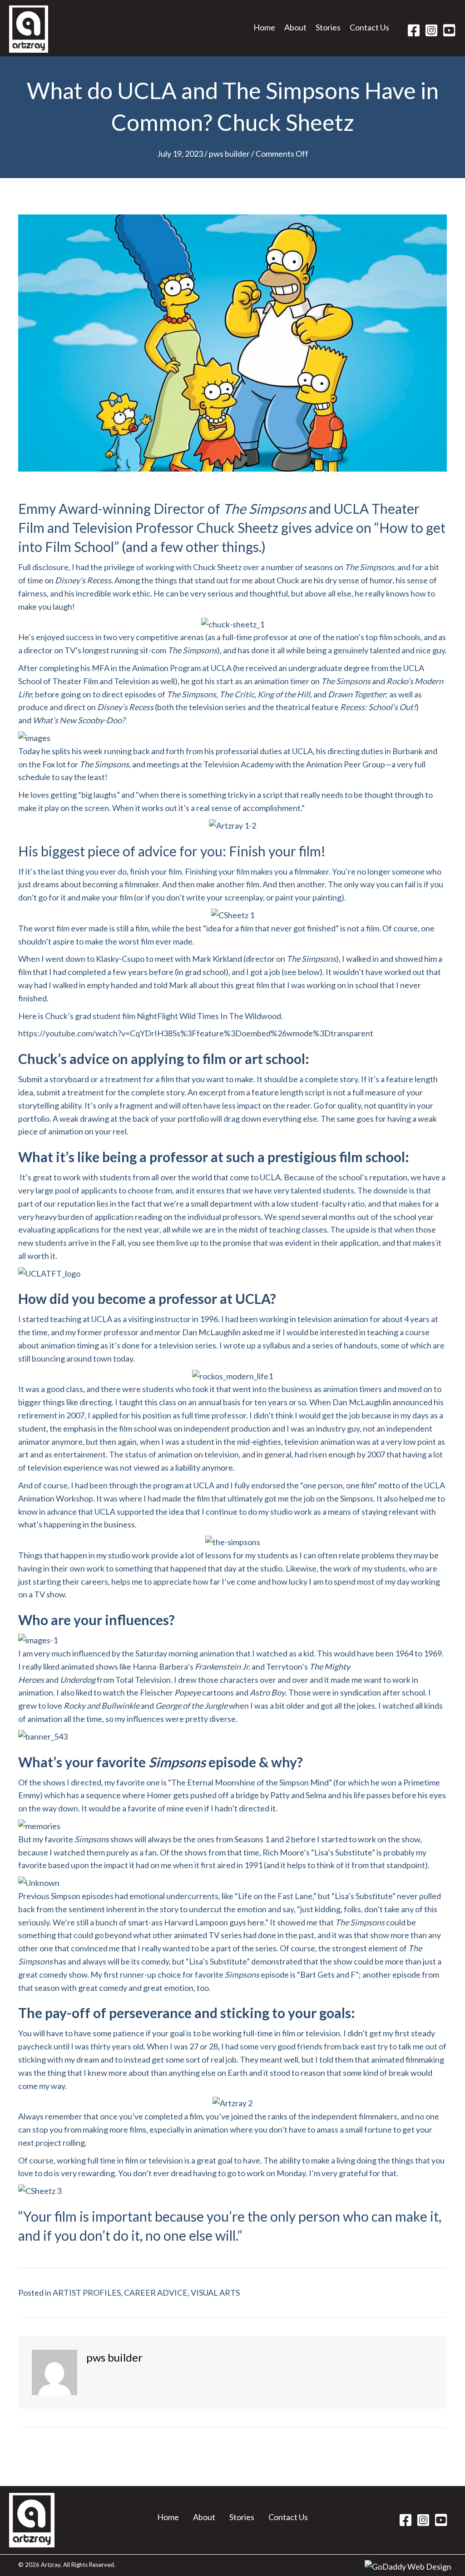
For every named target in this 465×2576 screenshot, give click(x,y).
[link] (264, 30)
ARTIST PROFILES (87, 2293)
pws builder (229, 154)
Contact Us (288, 2517)
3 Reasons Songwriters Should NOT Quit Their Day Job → (345, 2443)
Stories (242, 2517)
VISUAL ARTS (215, 2293)
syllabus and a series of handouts (320, 1345)
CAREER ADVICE (156, 2293)
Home (168, 2517)
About (204, 2517)
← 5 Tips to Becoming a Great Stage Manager (99, 2443)
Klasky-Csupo (120, 959)
